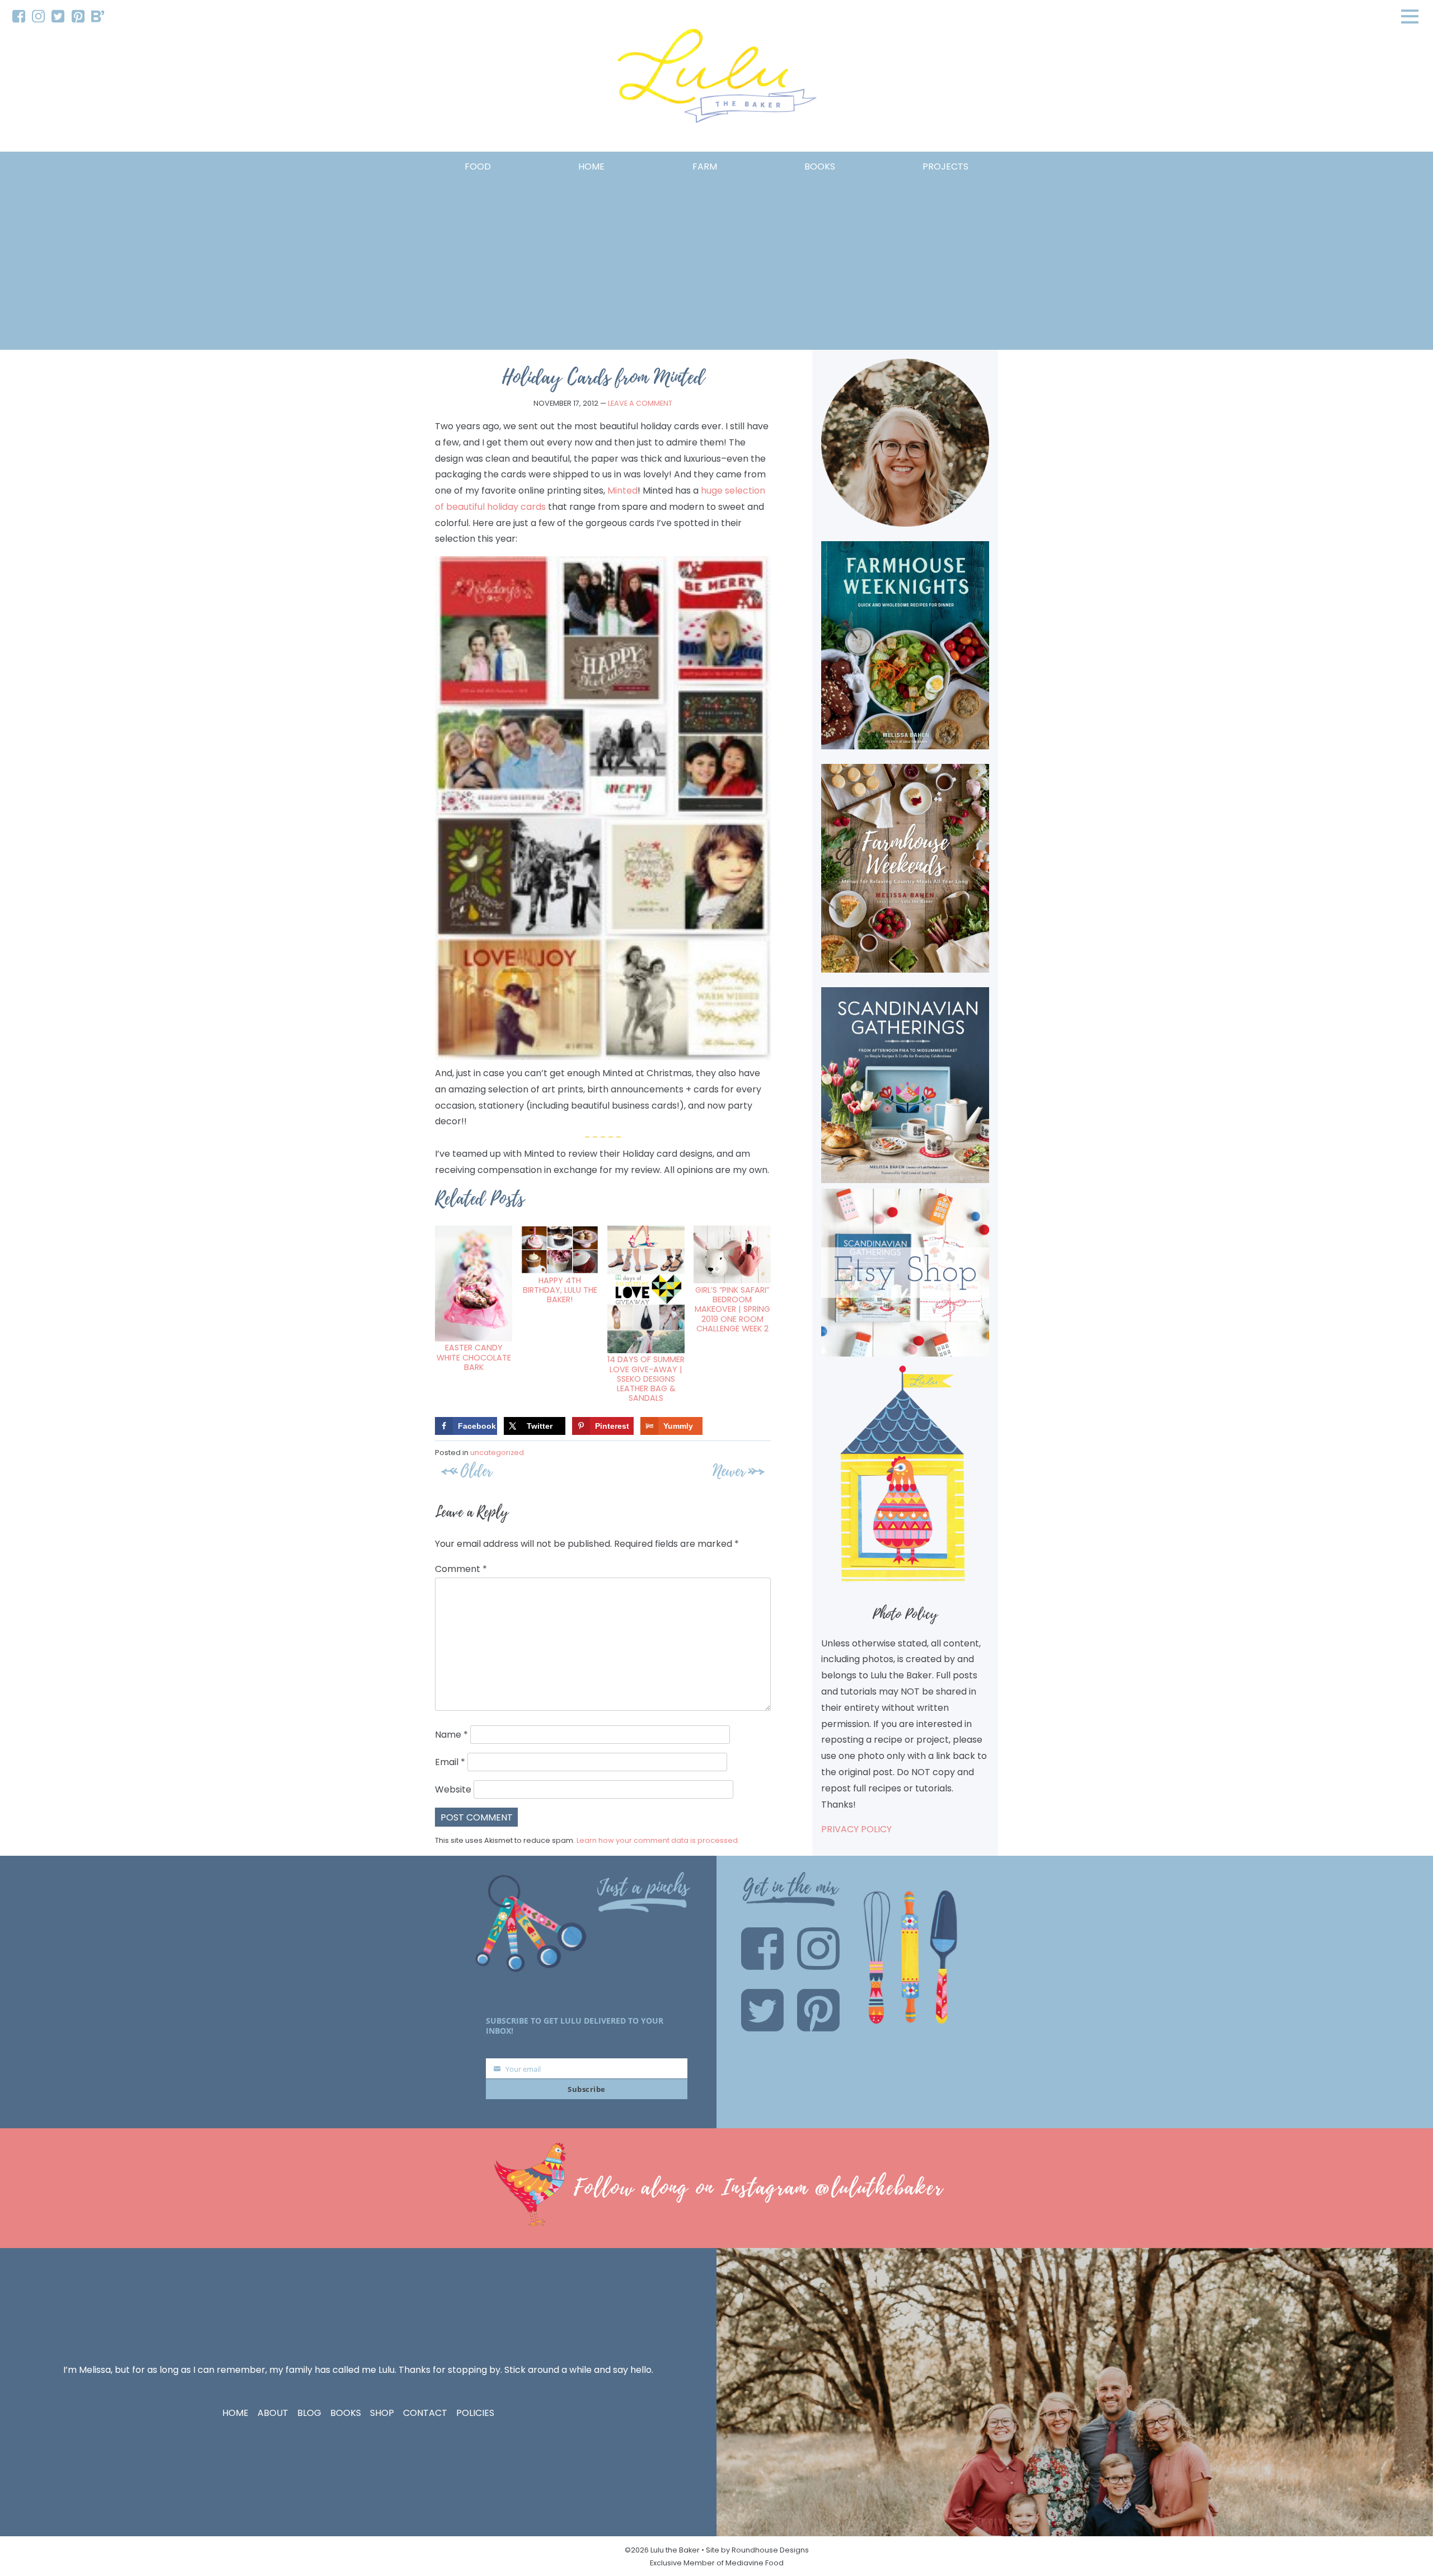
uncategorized (497, 1453)
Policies (475, 2413)
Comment (461, 1569)
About (273, 2413)
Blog (309, 2413)
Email (450, 1762)
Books (346, 2413)
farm (705, 166)
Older (476, 1471)
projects (945, 166)
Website (453, 1789)
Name (451, 1735)
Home (591, 166)
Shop (382, 2413)
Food (478, 166)
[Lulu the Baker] (716, 80)
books (820, 166)
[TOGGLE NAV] (1410, 16)
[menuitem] (19, 17)
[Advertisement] (716, 259)
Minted (622, 491)
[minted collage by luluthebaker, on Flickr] (603, 1057)
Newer (729, 1471)
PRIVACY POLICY (856, 1829)
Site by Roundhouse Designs (757, 2550)
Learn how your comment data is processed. (658, 1840)
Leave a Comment (640, 403)
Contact (425, 2413)
